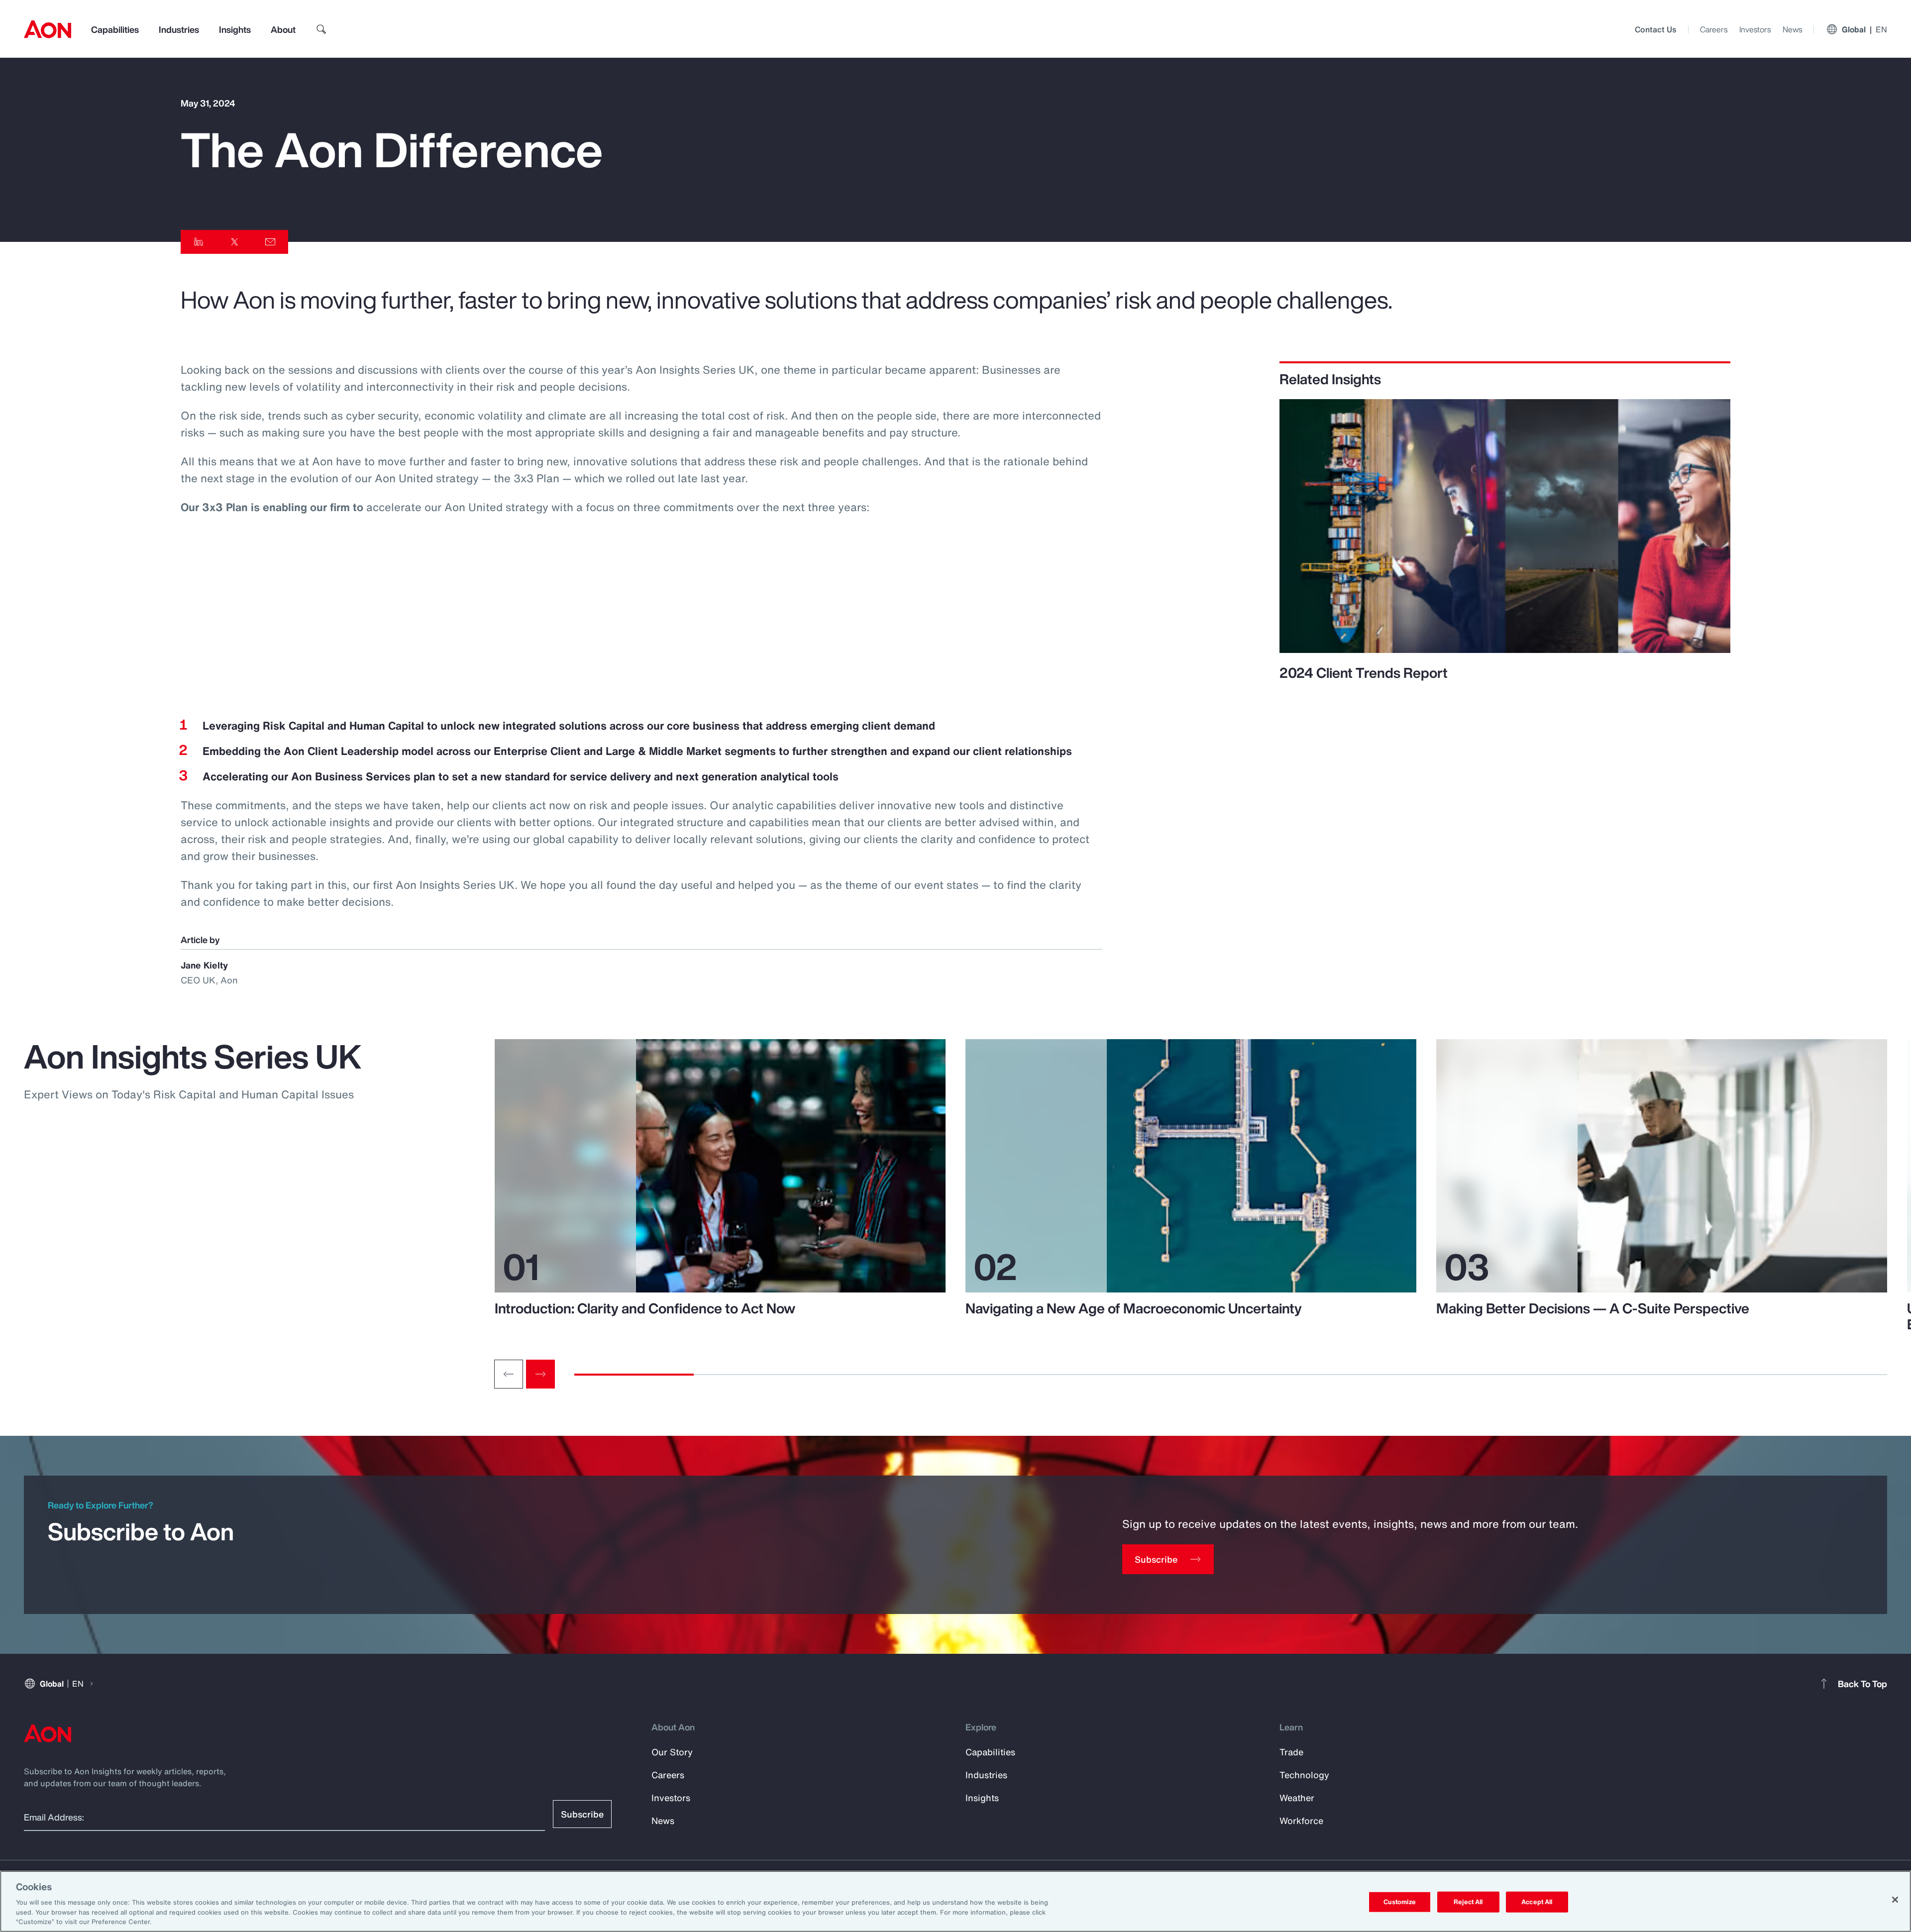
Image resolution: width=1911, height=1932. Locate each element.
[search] (321, 29)
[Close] (1895, 1900)
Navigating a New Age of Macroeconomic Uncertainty (1134, 1308)
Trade (1291, 1752)
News (1792, 29)
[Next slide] (540, 1374)
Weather (1297, 1798)
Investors (1755, 29)
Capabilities (115, 29)
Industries (179, 29)
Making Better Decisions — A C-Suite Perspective (1593, 1308)
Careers (1714, 29)
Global (1864, 29)
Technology (1304, 1775)
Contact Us (1655, 29)
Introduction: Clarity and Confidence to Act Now (645, 1308)
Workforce (1301, 1821)
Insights (235, 29)
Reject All (1468, 1902)
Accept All (1537, 1902)
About (283, 29)
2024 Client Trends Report (1364, 673)
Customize (1400, 1902)
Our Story (672, 1752)
